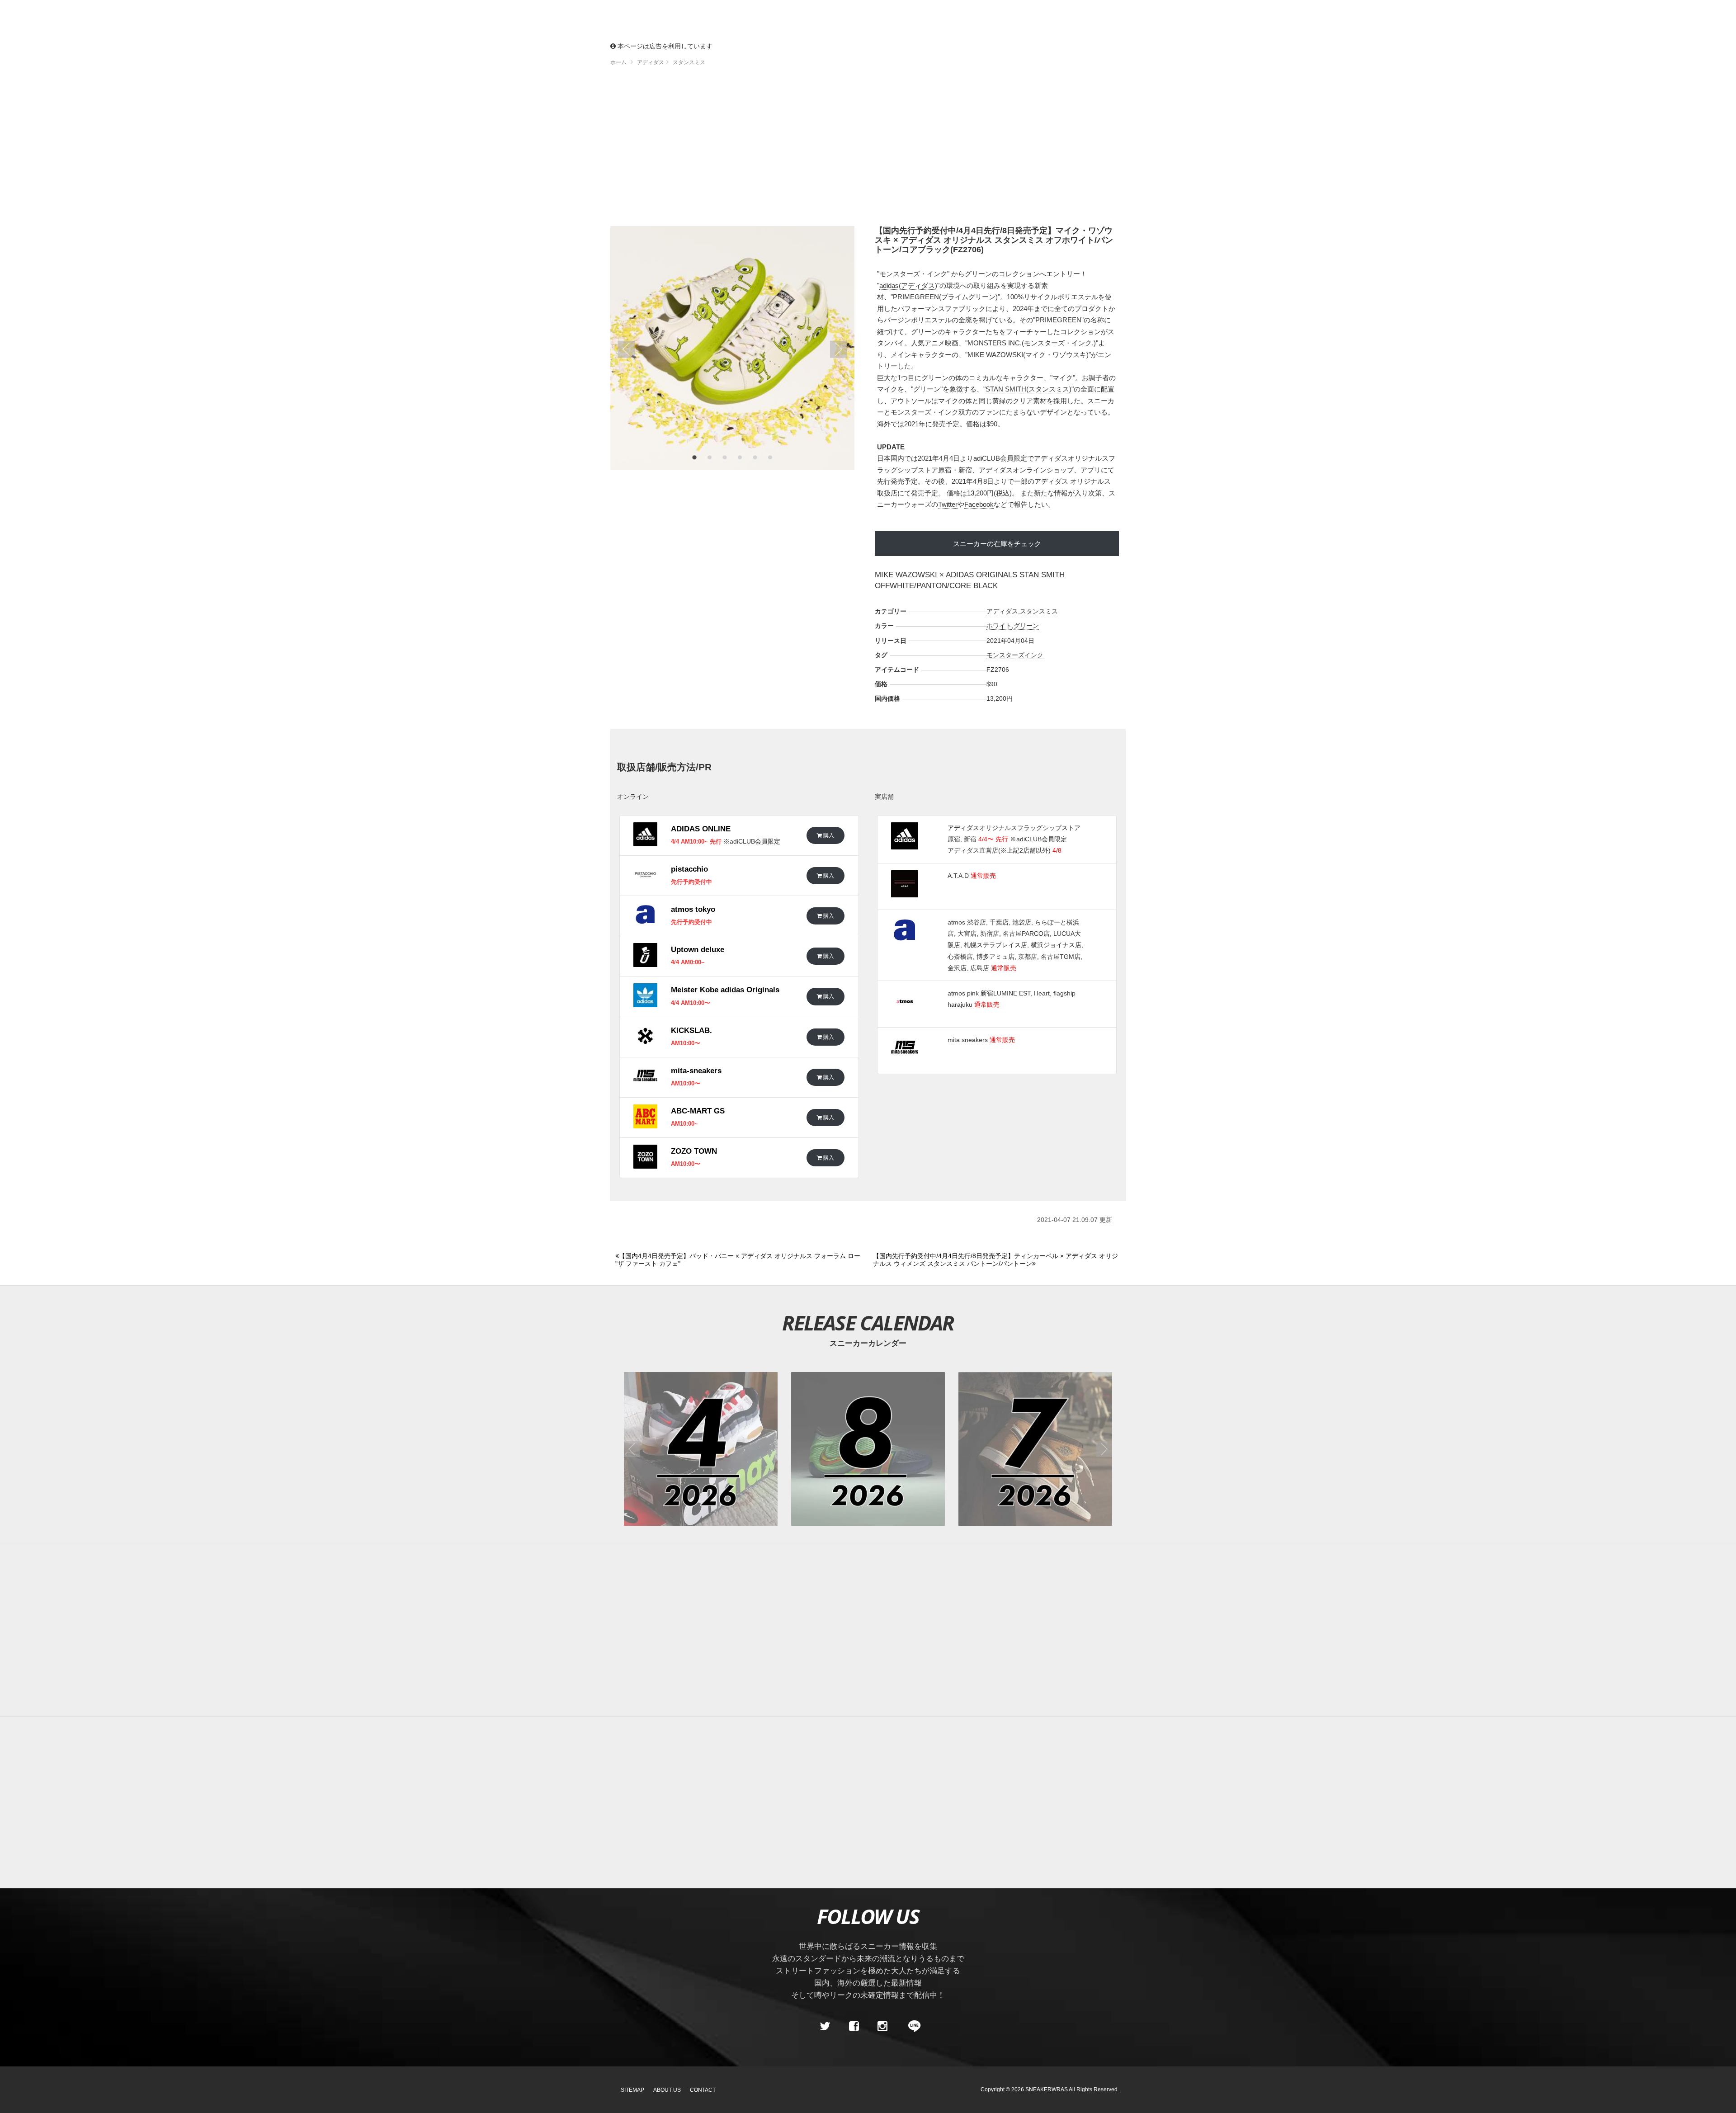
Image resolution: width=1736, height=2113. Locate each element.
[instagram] (882, 2026)
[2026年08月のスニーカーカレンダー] (868, 1449)
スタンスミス (1039, 611)
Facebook (979, 504)
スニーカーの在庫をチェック (997, 544)
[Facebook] (854, 2026)
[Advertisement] (868, 149)
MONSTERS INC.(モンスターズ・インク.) (1032, 343)
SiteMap (632, 2090)
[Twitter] (825, 2026)
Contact (703, 2090)
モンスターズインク (1015, 655)
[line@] (911, 2026)
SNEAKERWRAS (1047, 2089)
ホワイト (999, 626)
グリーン (1026, 626)
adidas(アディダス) (908, 285)
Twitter (948, 504)
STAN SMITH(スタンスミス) (1028, 389)
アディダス (1002, 611)
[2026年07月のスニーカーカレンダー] (1035, 1449)
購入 (828, 835)
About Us (667, 2090)
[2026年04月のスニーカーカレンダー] (701, 1449)
